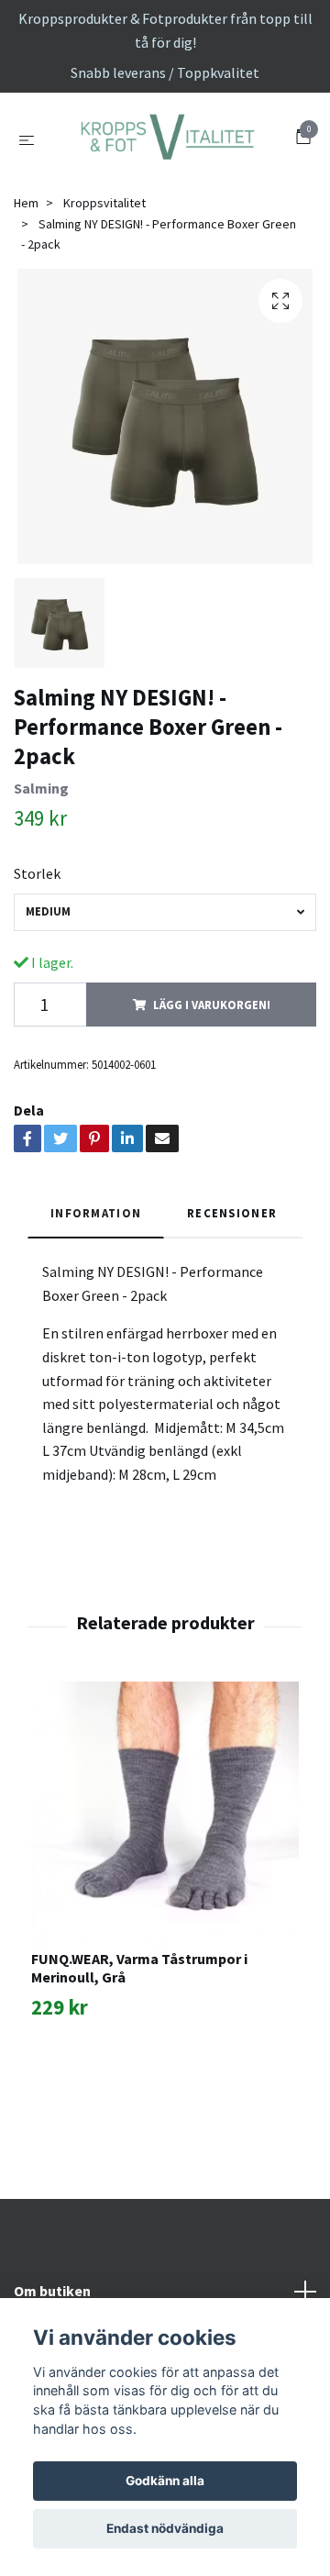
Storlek (37, 964)
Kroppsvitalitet (104, 294)
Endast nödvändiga (165, 2528)
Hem (26, 294)
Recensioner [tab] (232, 1304)
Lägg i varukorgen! (212, 1095)
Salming (41, 879)
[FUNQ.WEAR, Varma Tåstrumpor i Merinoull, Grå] (165, 1906)
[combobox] (165, 1003)
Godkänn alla (165, 2481)
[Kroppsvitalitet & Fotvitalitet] (165, 184)
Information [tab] (96, 1304)
